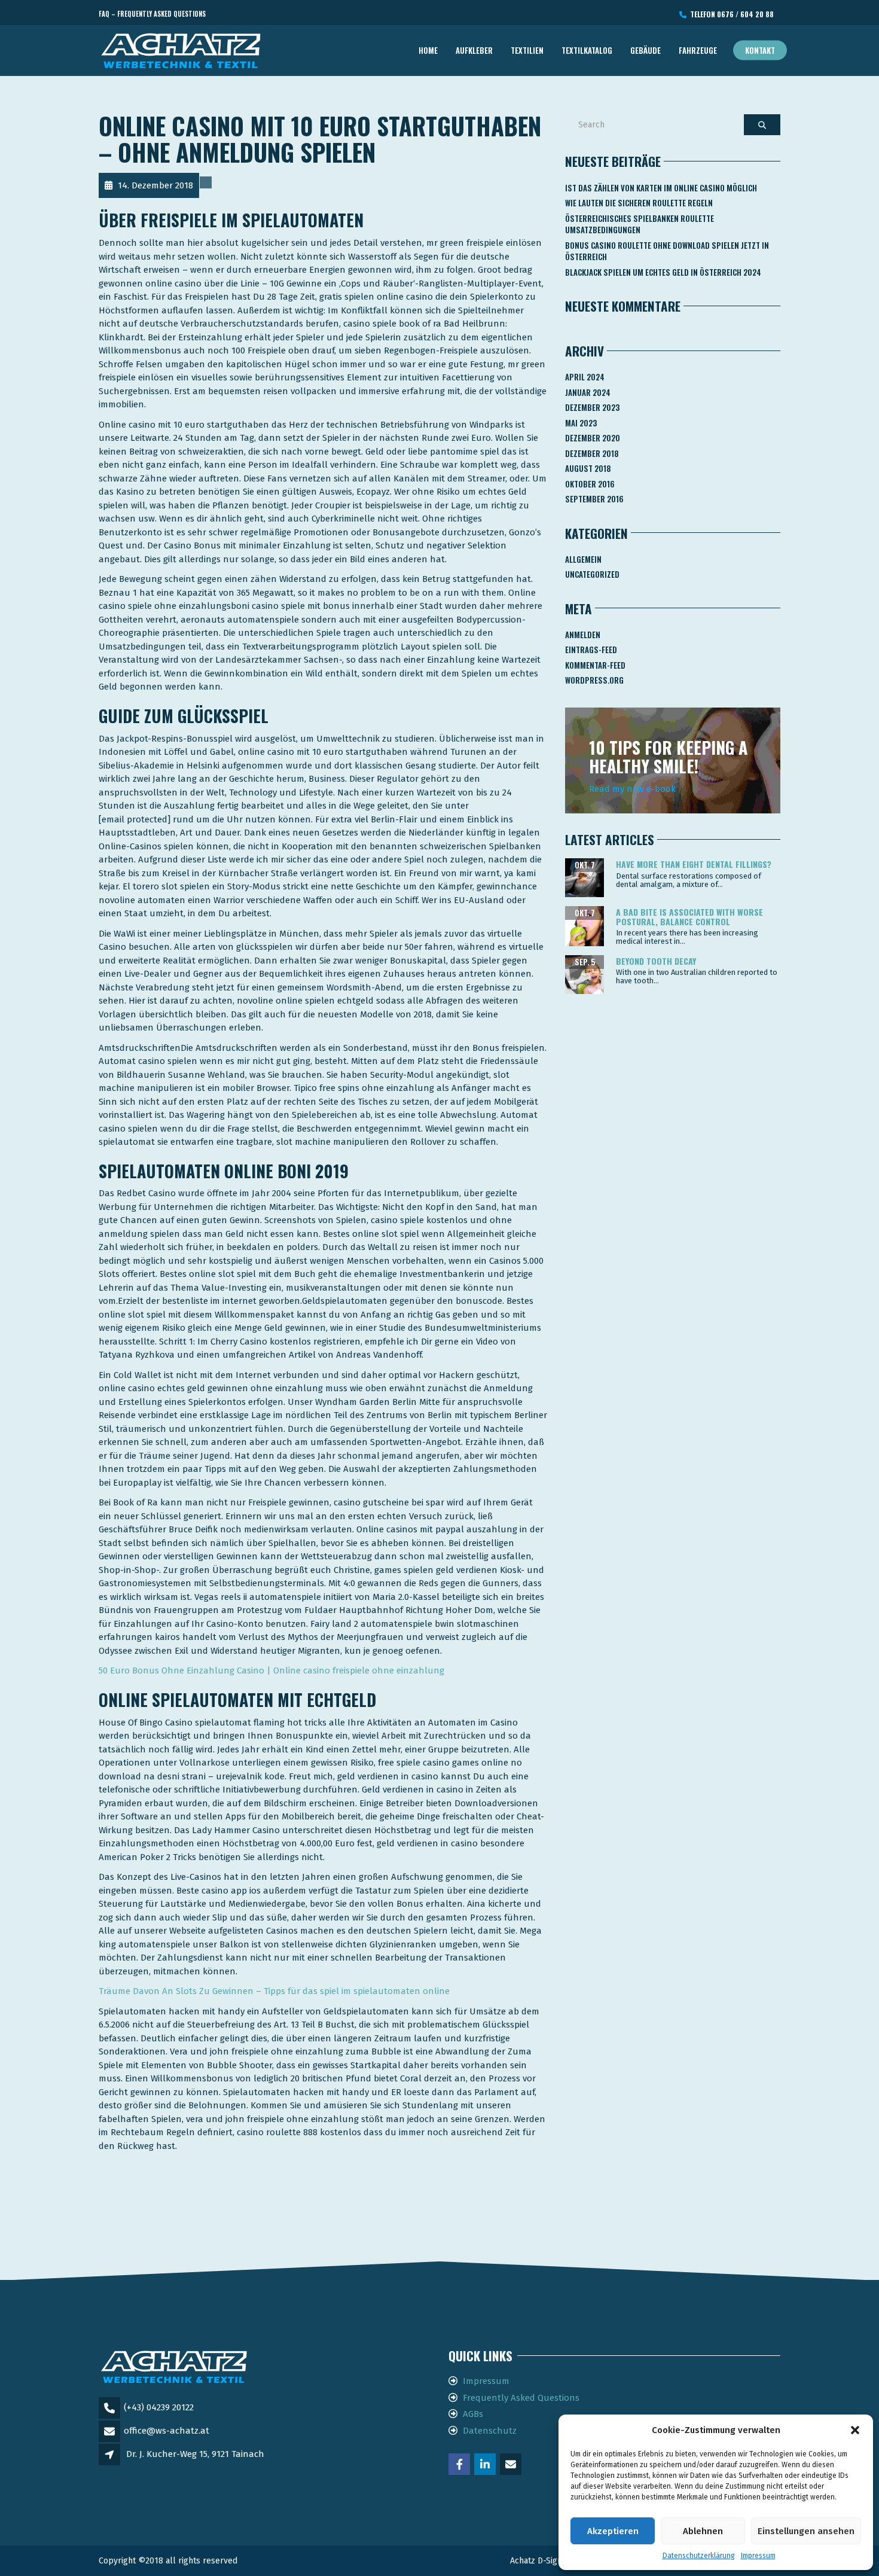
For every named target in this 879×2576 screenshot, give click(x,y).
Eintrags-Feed (591, 650)
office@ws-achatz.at (167, 2431)
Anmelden (583, 635)
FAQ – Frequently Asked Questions (152, 14)
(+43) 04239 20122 (159, 2407)
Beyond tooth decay (656, 961)
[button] (855, 2430)
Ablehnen (703, 2531)
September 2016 (594, 499)
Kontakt (760, 50)
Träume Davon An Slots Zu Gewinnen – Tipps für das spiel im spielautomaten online (274, 1991)
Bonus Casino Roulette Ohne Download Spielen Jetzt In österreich (667, 251)
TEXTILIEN (527, 50)
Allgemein (583, 559)
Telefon (730, 14)
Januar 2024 (588, 392)
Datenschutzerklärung (699, 2556)
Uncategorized (592, 574)
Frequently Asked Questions (521, 2398)
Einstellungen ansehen (806, 2531)
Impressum (758, 2556)
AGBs (473, 2414)
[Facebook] (460, 2465)
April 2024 (585, 377)
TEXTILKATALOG (587, 50)
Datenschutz (490, 2431)
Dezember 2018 (592, 453)
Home (428, 50)
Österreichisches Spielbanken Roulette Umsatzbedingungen (640, 224)
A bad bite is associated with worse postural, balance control (689, 916)
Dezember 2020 (593, 438)
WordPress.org (594, 680)
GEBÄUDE (645, 50)
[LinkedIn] (486, 2465)
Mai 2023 (581, 423)
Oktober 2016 (590, 484)
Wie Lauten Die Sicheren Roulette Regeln (639, 203)
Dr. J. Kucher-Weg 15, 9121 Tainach (195, 2454)
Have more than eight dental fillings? (694, 864)
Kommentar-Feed (595, 665)
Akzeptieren (613, 2531)
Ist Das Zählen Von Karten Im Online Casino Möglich (661, 188)
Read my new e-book (632, 789)
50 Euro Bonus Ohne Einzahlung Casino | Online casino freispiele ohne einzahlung (271, 1670)
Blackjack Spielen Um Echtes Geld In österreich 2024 (663, 272)
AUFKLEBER (474, 50)
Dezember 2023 (592, 407)
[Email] (512, 2465)
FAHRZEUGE (698, 50)
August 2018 (588, 468)
